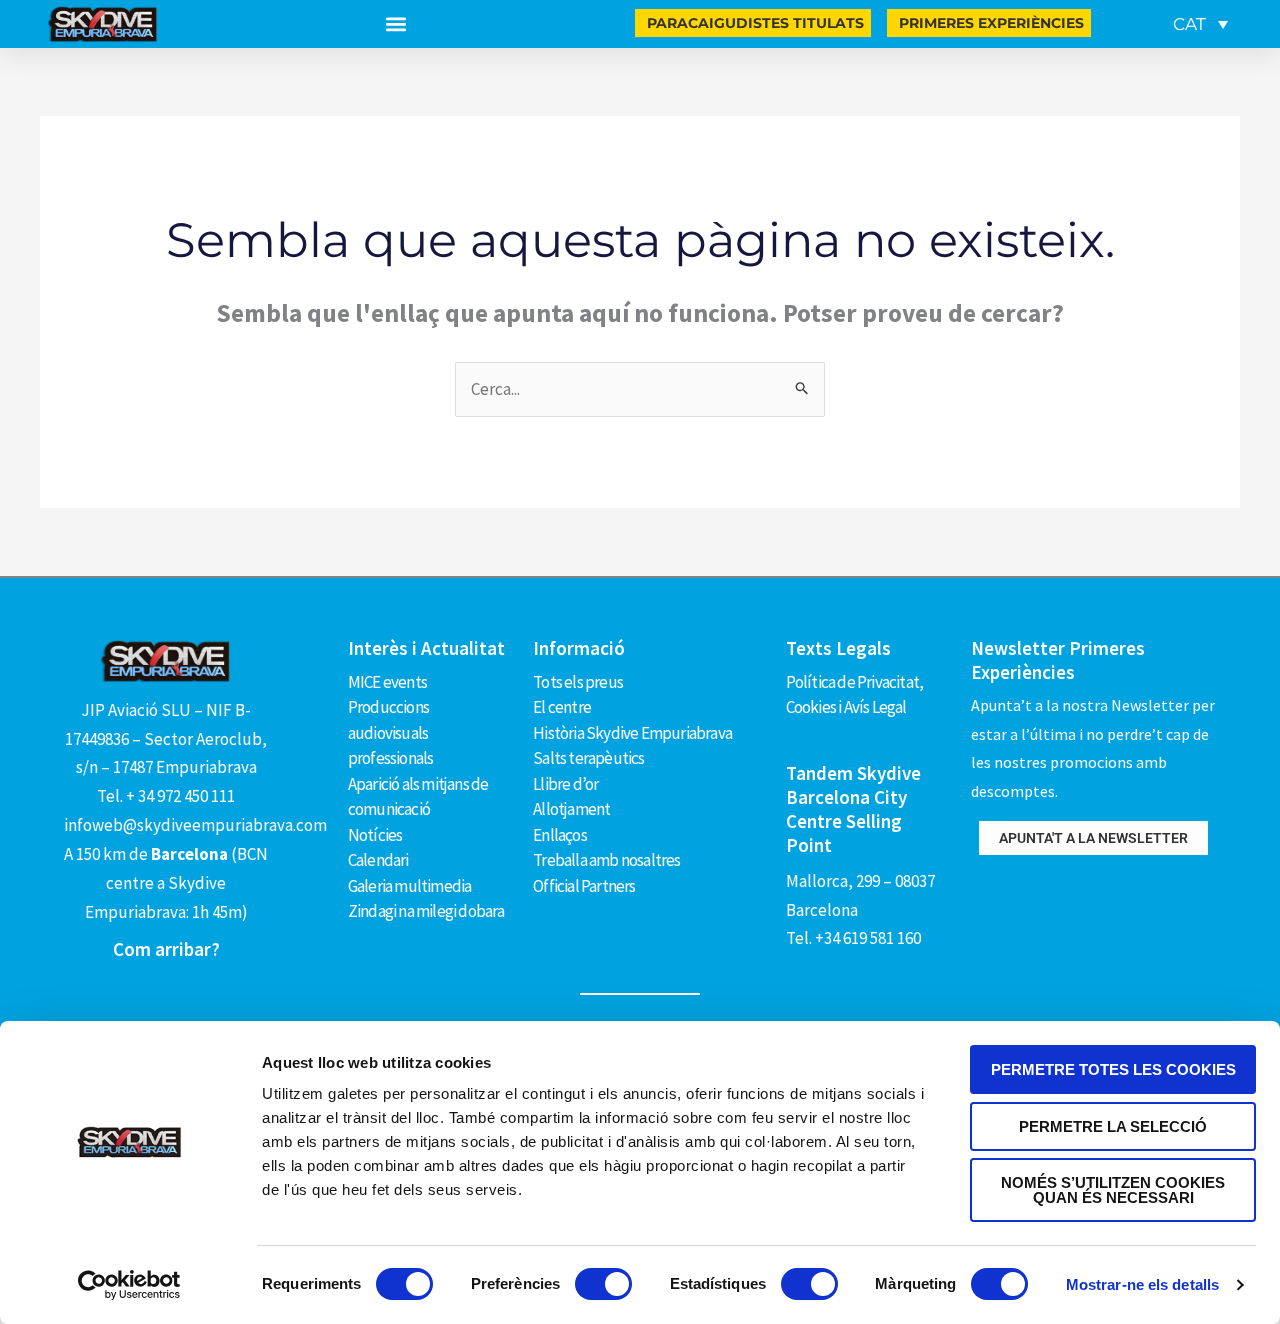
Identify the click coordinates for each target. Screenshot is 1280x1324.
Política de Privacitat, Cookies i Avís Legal (855, 695)
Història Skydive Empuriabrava (632, 733)
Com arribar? (166, 949)
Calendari (378, 860)
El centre (562, 707)
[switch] (603, 1284)
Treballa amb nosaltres (606, 860)
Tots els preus (578, 682)
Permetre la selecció (1113, 1126)
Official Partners (584, 886)
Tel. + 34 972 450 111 (166, 796)
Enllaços (560, 835)
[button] (396, 24)
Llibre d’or (565, 784)
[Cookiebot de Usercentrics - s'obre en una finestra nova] (129, 1285)
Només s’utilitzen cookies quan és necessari (1113, 1190)
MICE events (387, 682)
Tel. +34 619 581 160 (853, 938)
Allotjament (571, 809)
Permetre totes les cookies (1113, 1069)
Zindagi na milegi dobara (426, 911)
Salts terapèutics (588, 758)
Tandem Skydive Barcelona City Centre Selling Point (853, 809)
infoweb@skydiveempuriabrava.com (195, 825)
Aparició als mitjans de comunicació (418, 797)
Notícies (375, 835)
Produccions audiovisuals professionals (391, 732)
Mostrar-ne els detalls (1142, 1284)
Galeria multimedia (410, 886)
